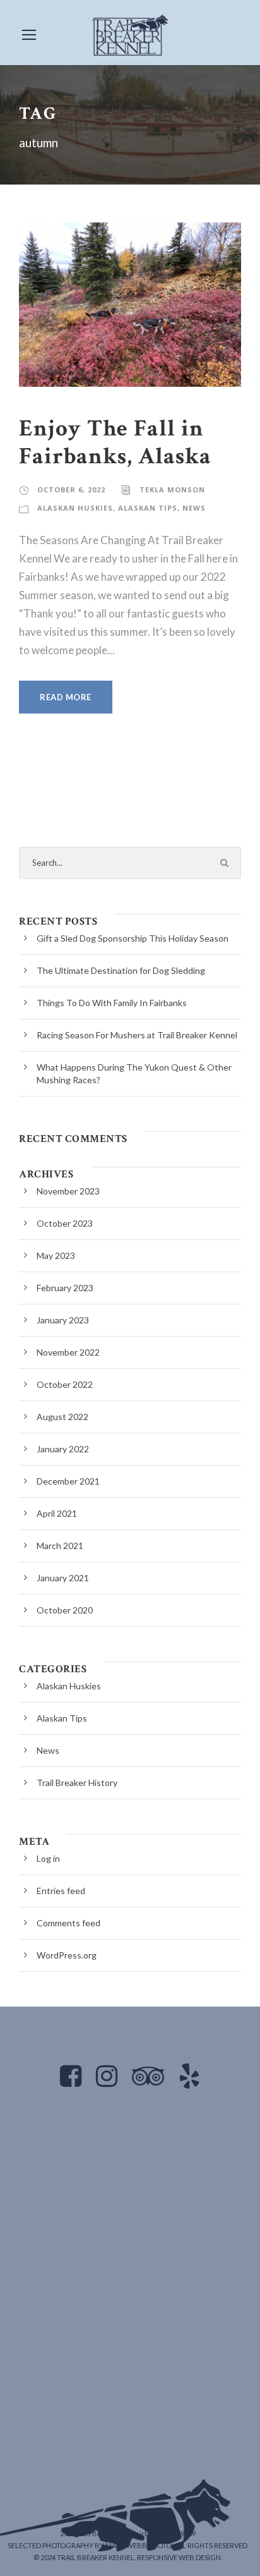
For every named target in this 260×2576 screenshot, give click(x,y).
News (194, 508)
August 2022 (62, 1417)
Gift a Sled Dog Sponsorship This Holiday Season (133, 938)
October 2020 (65, 1610)
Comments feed (68, 1923)
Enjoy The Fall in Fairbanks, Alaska (115, 442)
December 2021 (68, 1481)
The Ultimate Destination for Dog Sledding (121, 970)
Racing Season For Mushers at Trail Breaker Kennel (137, 1035)
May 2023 (56, 1255)
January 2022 (63, 1449)
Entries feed (61, 1891)
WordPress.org (67, 1955)
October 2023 (65, 1223)
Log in (48, 1858)
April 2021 (57, 1513)
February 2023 (65, 1288)
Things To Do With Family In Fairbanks (112, 1003)
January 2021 (63, 1578)
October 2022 (65, 1384)
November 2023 (68, 1191)
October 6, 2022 (71, 489)
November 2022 (68, 1352)
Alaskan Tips (148, 508)
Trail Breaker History (77, 1783)
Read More (66, 697)
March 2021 (60, 1546)
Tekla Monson (172, 489)
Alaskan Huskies (75, 508)
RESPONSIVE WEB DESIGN (179, 2557)
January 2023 (63, 1320)
